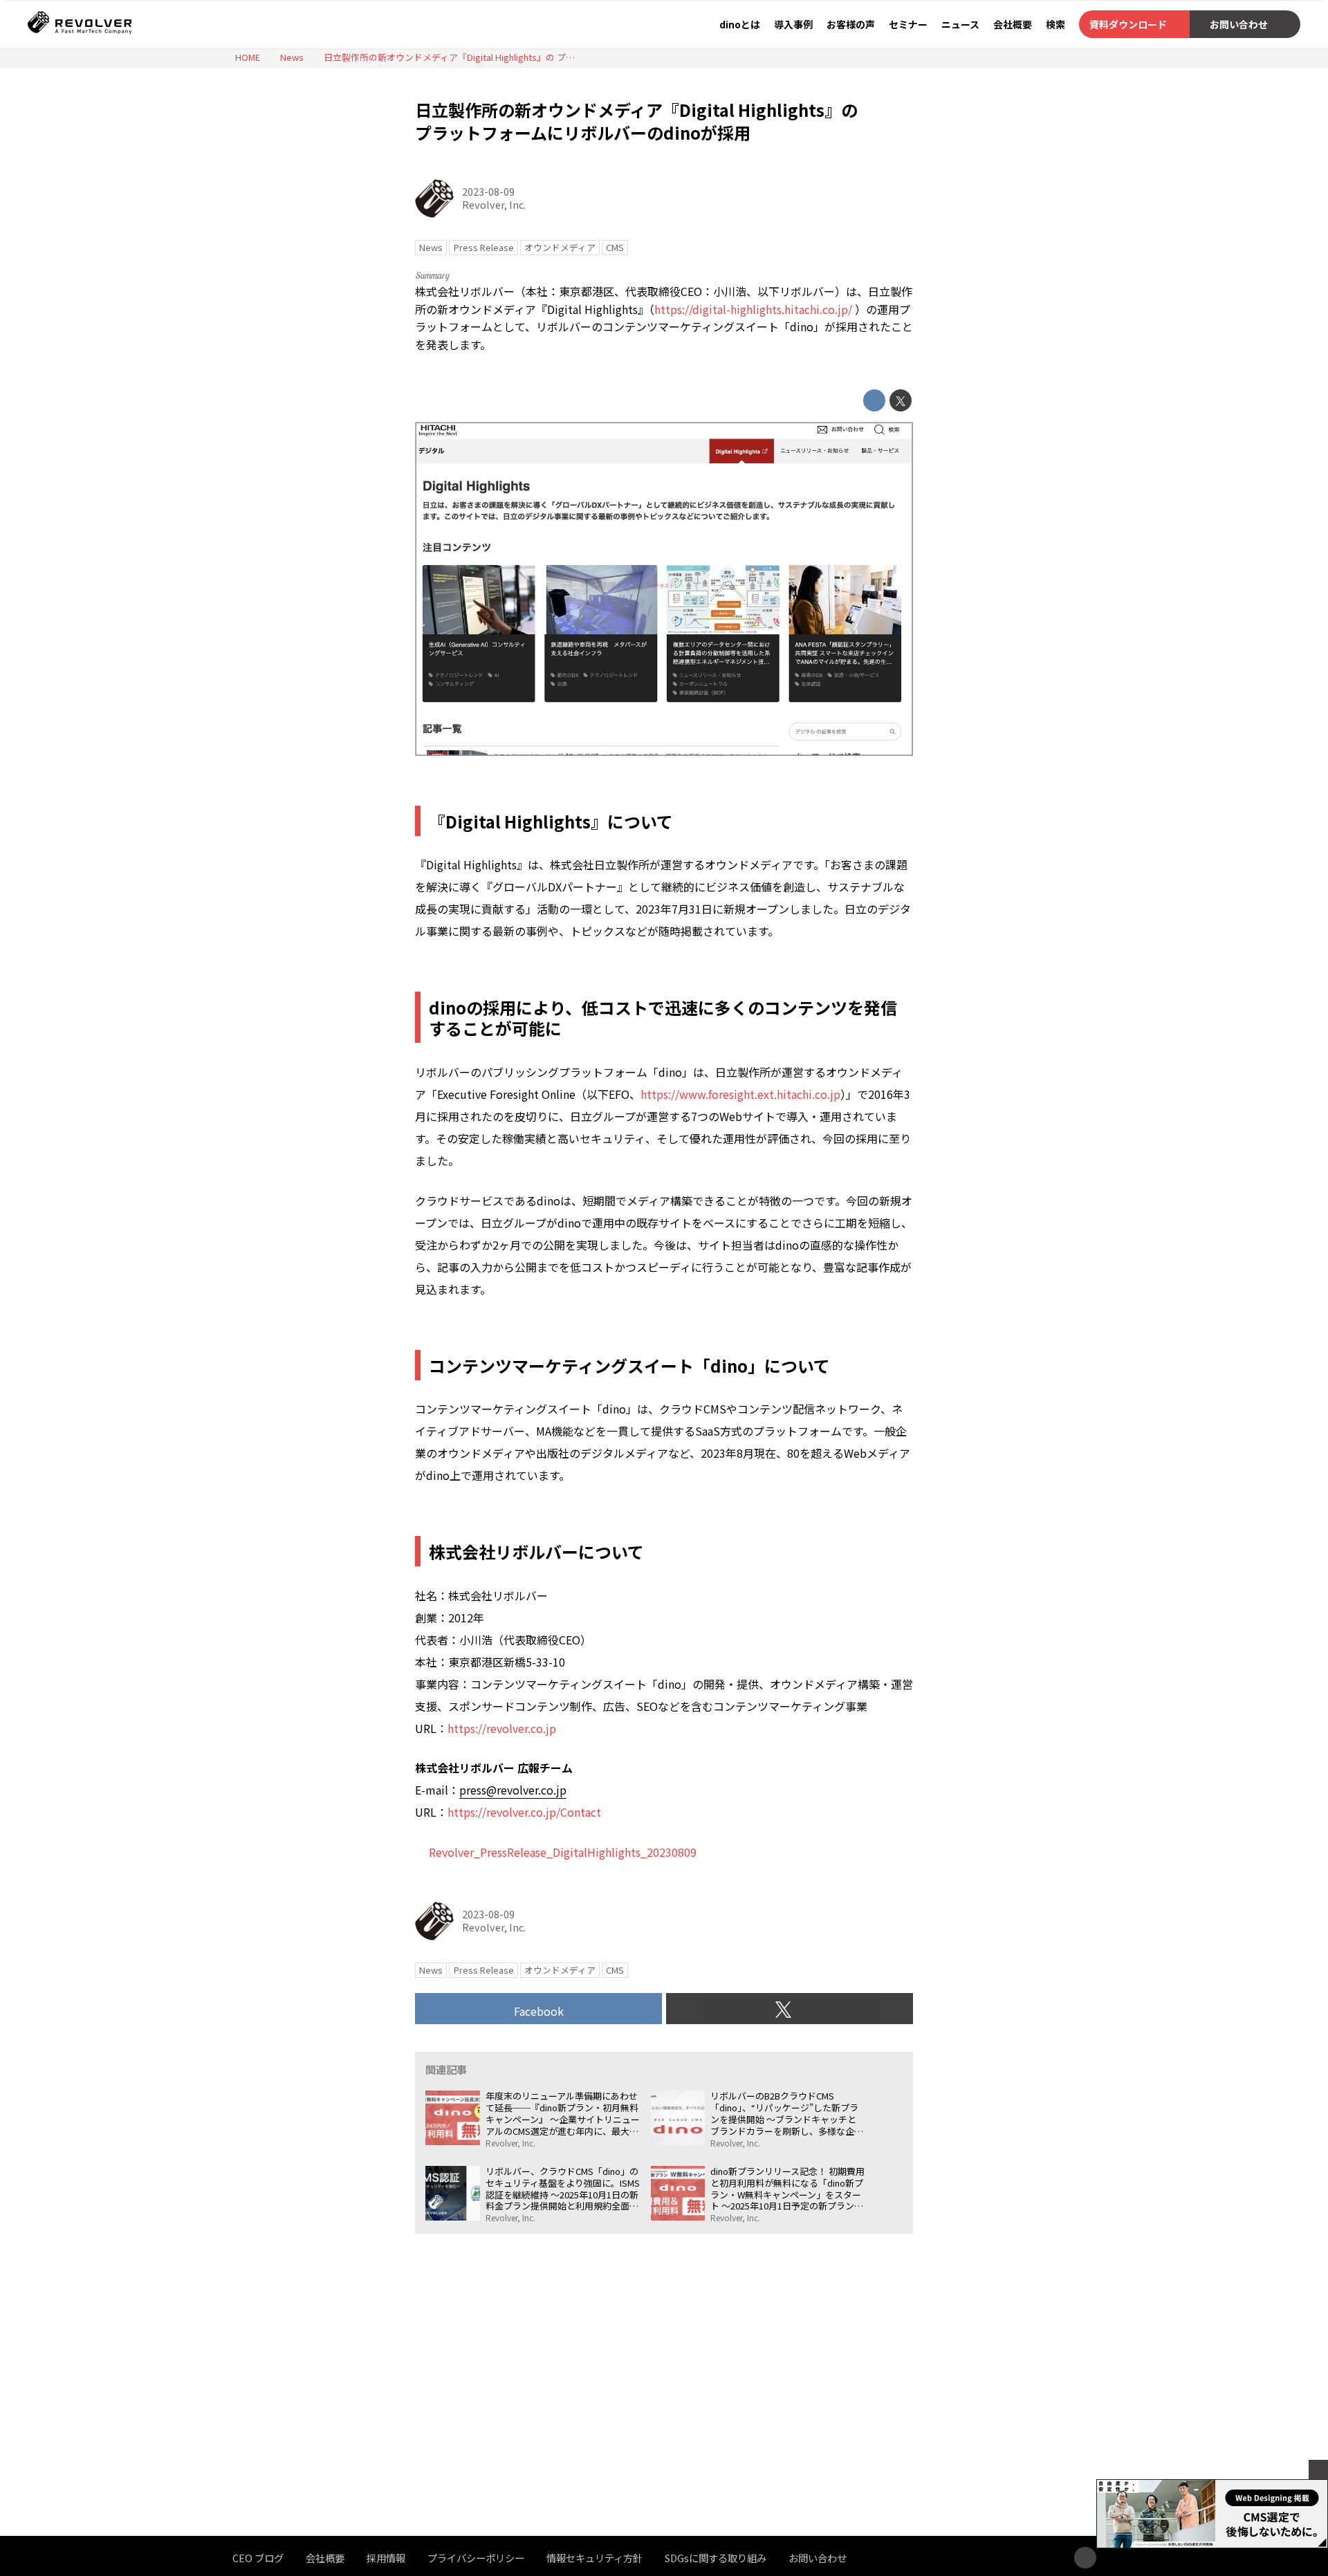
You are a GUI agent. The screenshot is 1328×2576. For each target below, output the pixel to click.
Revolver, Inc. (494, 204)
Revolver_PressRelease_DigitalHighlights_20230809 (563, 1852)
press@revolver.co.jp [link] (513, 1790)
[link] (513, 1790)
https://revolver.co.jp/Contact (524, 1812)
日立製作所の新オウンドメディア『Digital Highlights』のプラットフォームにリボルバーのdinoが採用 (636, 121)
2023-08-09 (488, 191)
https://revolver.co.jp (502, 1728)
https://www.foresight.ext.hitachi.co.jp (740, 1094)
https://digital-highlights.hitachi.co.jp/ (753, 309)
